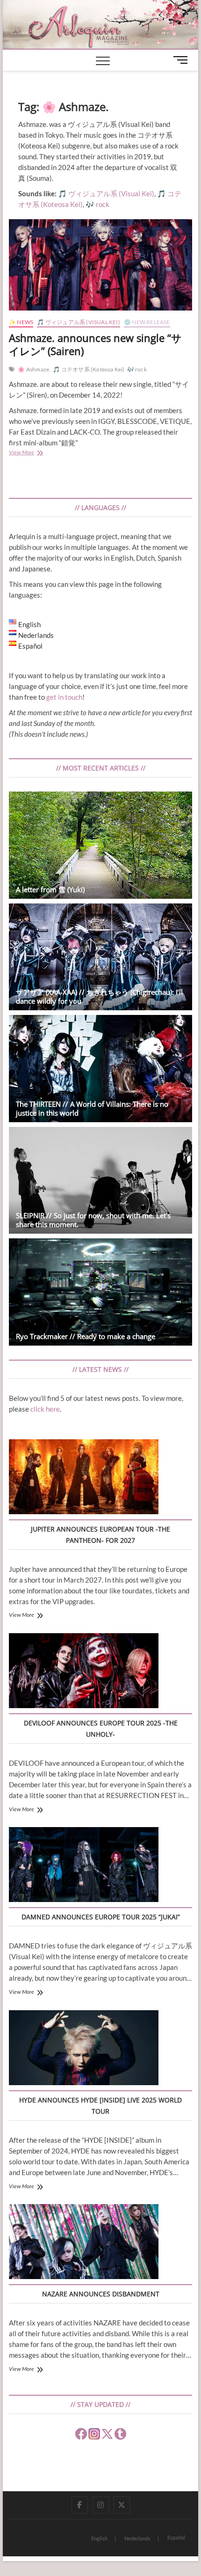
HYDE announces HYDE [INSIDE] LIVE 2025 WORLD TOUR (100, 2106)
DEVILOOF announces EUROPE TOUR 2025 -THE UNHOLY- (101, 1728)
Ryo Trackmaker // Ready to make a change (86, 1336)
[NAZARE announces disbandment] (84, 2243)
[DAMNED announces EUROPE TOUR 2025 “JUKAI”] (84, 1866)
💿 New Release (147, 322)
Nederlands (137, 2538)
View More (33, 453)
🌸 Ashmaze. (34, 369)
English (99, 2538)
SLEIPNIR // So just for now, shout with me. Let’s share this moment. (93, 1220)
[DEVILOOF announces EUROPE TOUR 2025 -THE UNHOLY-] (84, 1672)
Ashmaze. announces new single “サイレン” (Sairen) (95, 344)
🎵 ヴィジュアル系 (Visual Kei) (78, 322)
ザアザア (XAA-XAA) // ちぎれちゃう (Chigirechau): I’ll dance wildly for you (99, 996)
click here (45, 1409)
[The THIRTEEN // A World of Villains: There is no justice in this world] (100, 1069)
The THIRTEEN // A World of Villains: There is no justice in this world (92, 1108)
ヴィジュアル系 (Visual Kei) (111, 193)
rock (103, 204)
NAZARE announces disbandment (101, 2294)
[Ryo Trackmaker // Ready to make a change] (100, 1292)
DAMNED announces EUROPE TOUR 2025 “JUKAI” (101, 1917)
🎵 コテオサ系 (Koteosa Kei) (89, 369)
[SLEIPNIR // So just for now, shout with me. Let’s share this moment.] (100, 1181)
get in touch (64, 697)
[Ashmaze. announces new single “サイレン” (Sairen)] (100, 265)
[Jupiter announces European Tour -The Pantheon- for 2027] (84, 1478)
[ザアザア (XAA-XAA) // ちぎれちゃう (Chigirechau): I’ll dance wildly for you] (100, 957)
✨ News (21, 322)
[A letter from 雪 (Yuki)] (100, 845)
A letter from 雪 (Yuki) (50, 889)
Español (176, 2537)
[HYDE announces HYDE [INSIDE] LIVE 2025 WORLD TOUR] (84, 2049)
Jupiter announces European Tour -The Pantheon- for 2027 (100, 1535)
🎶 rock (137, 369)
